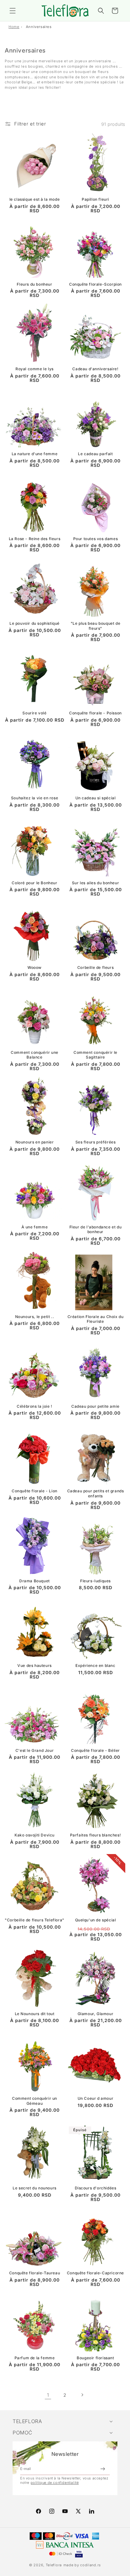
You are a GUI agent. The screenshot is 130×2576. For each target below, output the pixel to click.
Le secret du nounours (35, 2188)
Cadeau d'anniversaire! (95, 369)
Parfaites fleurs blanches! (96, 1835)
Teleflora (54, 2565)
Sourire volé (34, 713)
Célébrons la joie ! (34, 1406)
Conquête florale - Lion (35, 1491)
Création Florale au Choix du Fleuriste (96, 1319)
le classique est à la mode (35, 199)
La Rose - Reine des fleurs (35, 539)
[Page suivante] (82, 2395)
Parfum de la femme (35, 2358)
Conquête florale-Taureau (35, 2273)
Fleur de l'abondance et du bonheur (96, 1229)
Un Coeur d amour (96, 2098)
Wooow (35, 967)
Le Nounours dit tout (35, 2014)
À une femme (35, 1227)
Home (14, 27)
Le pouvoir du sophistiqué (35, 623)
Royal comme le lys (35, 369)
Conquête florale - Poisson (95, 713)
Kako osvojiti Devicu (35, 1835)
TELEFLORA (27, 2421)
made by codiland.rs (82, 2565)
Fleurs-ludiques (95, 1581)
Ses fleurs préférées (96, 1142)
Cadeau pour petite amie (95, 1406)
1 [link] (48, 2395)
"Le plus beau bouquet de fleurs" (95, 626)
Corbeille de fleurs (95, 967)
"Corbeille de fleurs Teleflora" (35, 1920)
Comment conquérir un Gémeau (35, 2101)
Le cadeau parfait (95, 454)
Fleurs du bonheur (34, 284)
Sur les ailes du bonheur (95, 883)
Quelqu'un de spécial (96, 1920)
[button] (13, 11)
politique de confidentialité (55, 2483)
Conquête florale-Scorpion (95, 284)
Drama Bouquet (35, 1581)
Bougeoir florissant (95, 2358)
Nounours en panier (35, 1142)
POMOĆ (23, 2433)
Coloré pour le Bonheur (34, 883)
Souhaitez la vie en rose (35, 798)
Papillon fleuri (95, 199)
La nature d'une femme (35, 454)
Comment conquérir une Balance (35, 1055)
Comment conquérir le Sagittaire (95, 1055)
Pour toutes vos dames (96, 539)
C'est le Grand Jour (35, 1750)
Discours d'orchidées (96, 2188)
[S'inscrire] (103, 2469)
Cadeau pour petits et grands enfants (96, 1493)
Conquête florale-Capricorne (95, 2273)
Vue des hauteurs (35, 1665)
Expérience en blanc (95, 1665)
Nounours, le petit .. (35, 1317)
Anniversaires (39, 27)
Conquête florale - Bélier (95, 1750)
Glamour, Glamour (96, 2014)
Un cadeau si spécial (96, 798)
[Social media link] (92, 2511)
